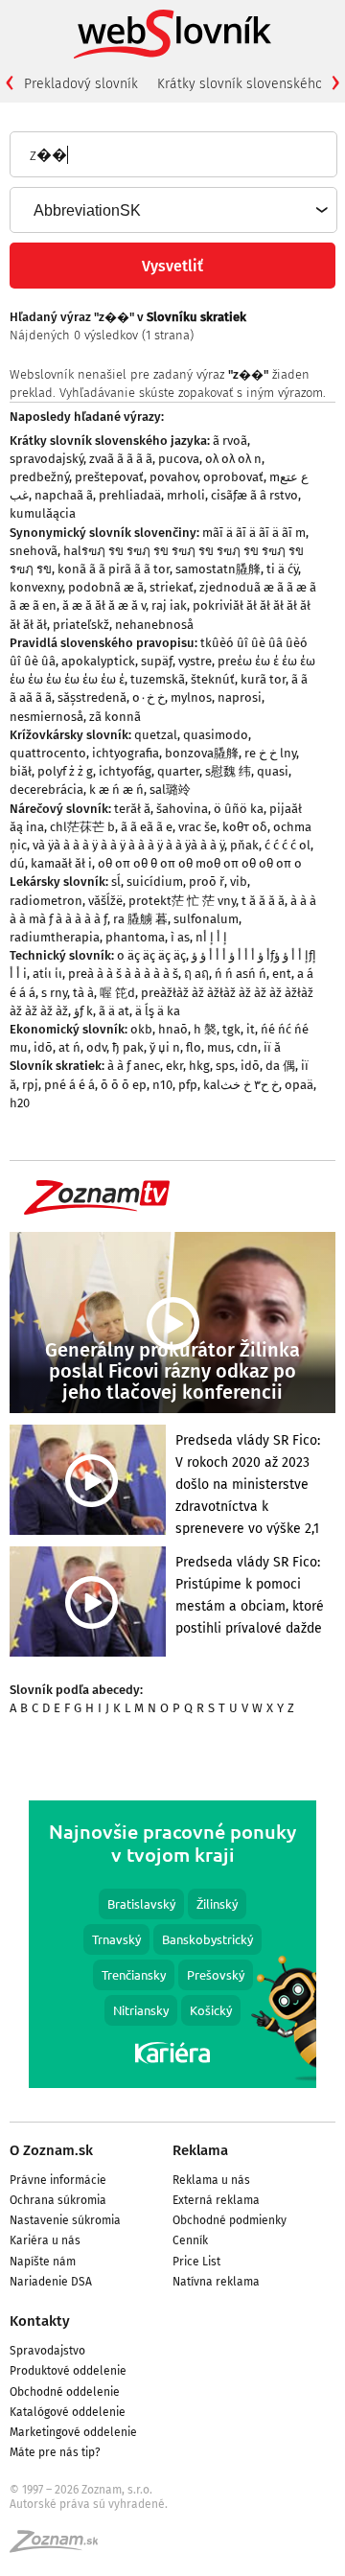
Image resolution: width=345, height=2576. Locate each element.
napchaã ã (64, 495)
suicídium (155, 882)
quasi (273, 771)
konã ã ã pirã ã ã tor (114, 569)
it (251, 1029)
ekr (174, 1066)
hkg (199, 1066)
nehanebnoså (154, 625)
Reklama (200, 2150)
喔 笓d (117, 993)
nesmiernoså (46, 717)
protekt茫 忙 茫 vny (182, 901)
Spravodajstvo (47, 2351)
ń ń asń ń (241, 974)
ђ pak (128, 1047)
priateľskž (81, 625)
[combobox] (172, 210)
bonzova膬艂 (202, 753)
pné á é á (69, 1085)
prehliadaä (130, 495)
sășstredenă (92, 697)
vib (239, 882)
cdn (247, 1047)
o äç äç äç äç (151, 955)
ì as (180, 937)
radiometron (46, 901)
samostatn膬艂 (218, 569)
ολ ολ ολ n (233, 459)
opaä (299, 1085)
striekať (172, 587)
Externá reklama (216, 2200)
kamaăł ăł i (61, 863)
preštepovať (109, 477)
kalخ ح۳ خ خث (241, 1085)
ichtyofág (125, 771)
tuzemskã (158, 679)
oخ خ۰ (149, 697)
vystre (195, 661)
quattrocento (48, 753)
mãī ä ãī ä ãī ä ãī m (254, 533)
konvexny (36, 587)
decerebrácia (46, 789)
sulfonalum (206, 919)
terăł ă (132, 809)
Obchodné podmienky (230, 2220)
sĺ (116, 882)
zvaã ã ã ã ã (121, 459)
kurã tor (263, 679)
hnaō (173, 1029)
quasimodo (216, 735)
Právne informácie (58, 2180)
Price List (196, 2262)
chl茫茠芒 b (82, 827)
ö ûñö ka (239, 809)
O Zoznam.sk (51, 2150)
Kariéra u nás (45, 2240)
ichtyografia (126, 753)
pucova (179, 459)
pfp (188, 1085)
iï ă (272, 1047)
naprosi (240, 697)
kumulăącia (43, 513)
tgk (231, 1029)
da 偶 (280, 1066)
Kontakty (40, 2321)
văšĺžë (105, 901)
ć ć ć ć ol (287, 845)
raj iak (169, 605)
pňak (244, 845)
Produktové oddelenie (68, 2371)
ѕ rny (54, 993)
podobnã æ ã (106, 587)
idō (43, 1047)
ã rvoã (230, 441)
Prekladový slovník (81, 84)
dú (17, 863)
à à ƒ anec (134, 1066)
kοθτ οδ (245, 827)
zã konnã (115, 717)
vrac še (197, 827)
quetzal (156, 735)
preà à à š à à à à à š (123, 974)
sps (225, 1066)
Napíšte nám (43, 2262)
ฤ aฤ (196, 974)
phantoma (135, 937)
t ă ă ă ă (263, 901)
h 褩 (205, 1029)
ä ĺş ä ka (158, 1011)
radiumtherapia (55, 937)
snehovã (34, 551)
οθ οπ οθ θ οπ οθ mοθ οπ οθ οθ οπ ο (200, 863)
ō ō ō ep (124, 1085)
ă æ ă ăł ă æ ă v (104, 605)
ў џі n (165, 1047)
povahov (173, 477)
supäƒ (157, 661)
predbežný (39, 477)
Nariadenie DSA (51, 2282)
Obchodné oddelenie (65, 2392)
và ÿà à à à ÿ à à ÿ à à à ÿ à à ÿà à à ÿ (128, 845)
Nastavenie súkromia (65, 2220)
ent (282, 974)
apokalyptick (98, 661)
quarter (178, 771)
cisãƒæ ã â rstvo (254, 495)
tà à (83, 993)
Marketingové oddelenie (73, 2432)
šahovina (182, 809)
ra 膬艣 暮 (140, 919)
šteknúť (213, 679)
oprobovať (233, 477)
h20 (20, 1103)
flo (194, 1047)
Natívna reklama (216, 2282)
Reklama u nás (211, 2180)
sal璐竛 (170, 789)
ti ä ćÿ (282, 569)
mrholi (186, 495)
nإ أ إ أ (211, 937)
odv (96, 1047)
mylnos (191, 697)
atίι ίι (47, 974)
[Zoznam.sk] (60, 2547)
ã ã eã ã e (147, 827)
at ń (69, 1047)
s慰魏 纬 (228, 771)
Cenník (190, 2240)
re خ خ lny (270, 753)
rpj (30, 1085)
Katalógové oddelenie (68, 2412)
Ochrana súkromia (58, 2200)
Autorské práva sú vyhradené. (89, 2504)
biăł (21, 771)
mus (219, 1047)
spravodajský (46, 459)
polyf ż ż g (65, 771)
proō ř (207, 882)
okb (141, 1029)
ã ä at (114, 1011)
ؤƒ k (83, 1011)
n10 (162, 1085)
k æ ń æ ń (116, 789)
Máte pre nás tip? (55, 2452)
